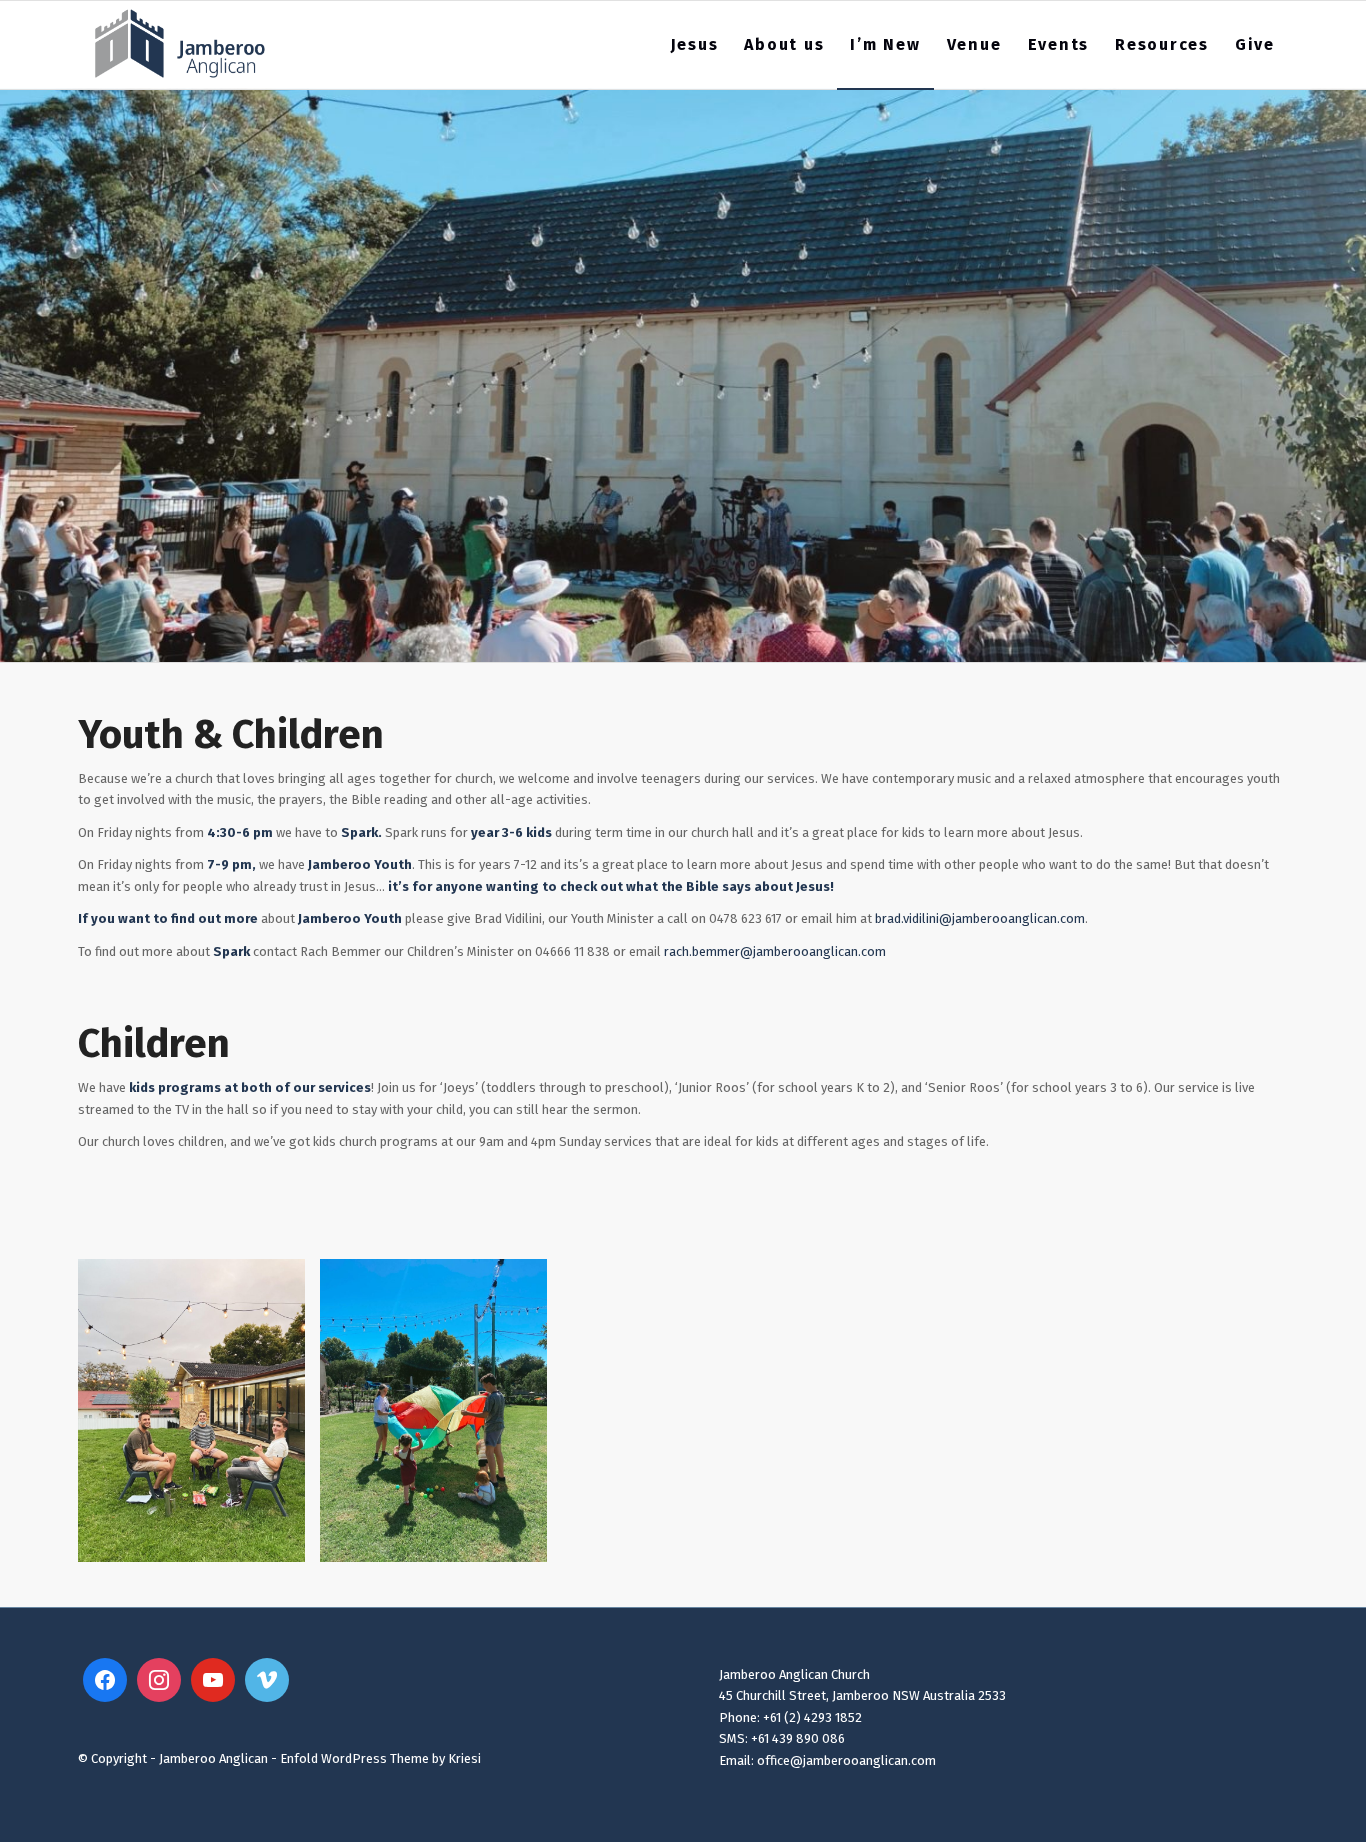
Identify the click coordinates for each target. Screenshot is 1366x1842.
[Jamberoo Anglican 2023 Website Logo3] (180, 45)
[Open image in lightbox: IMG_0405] (283, 1540)
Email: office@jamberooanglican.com (827, 1760)
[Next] (1243, 1410)
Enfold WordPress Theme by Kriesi (380, 1758)
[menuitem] (695, 45)
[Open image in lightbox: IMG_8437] (525, 1540)
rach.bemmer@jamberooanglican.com (775, 951)
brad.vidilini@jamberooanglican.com (980, 918)
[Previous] (123, 1410)
